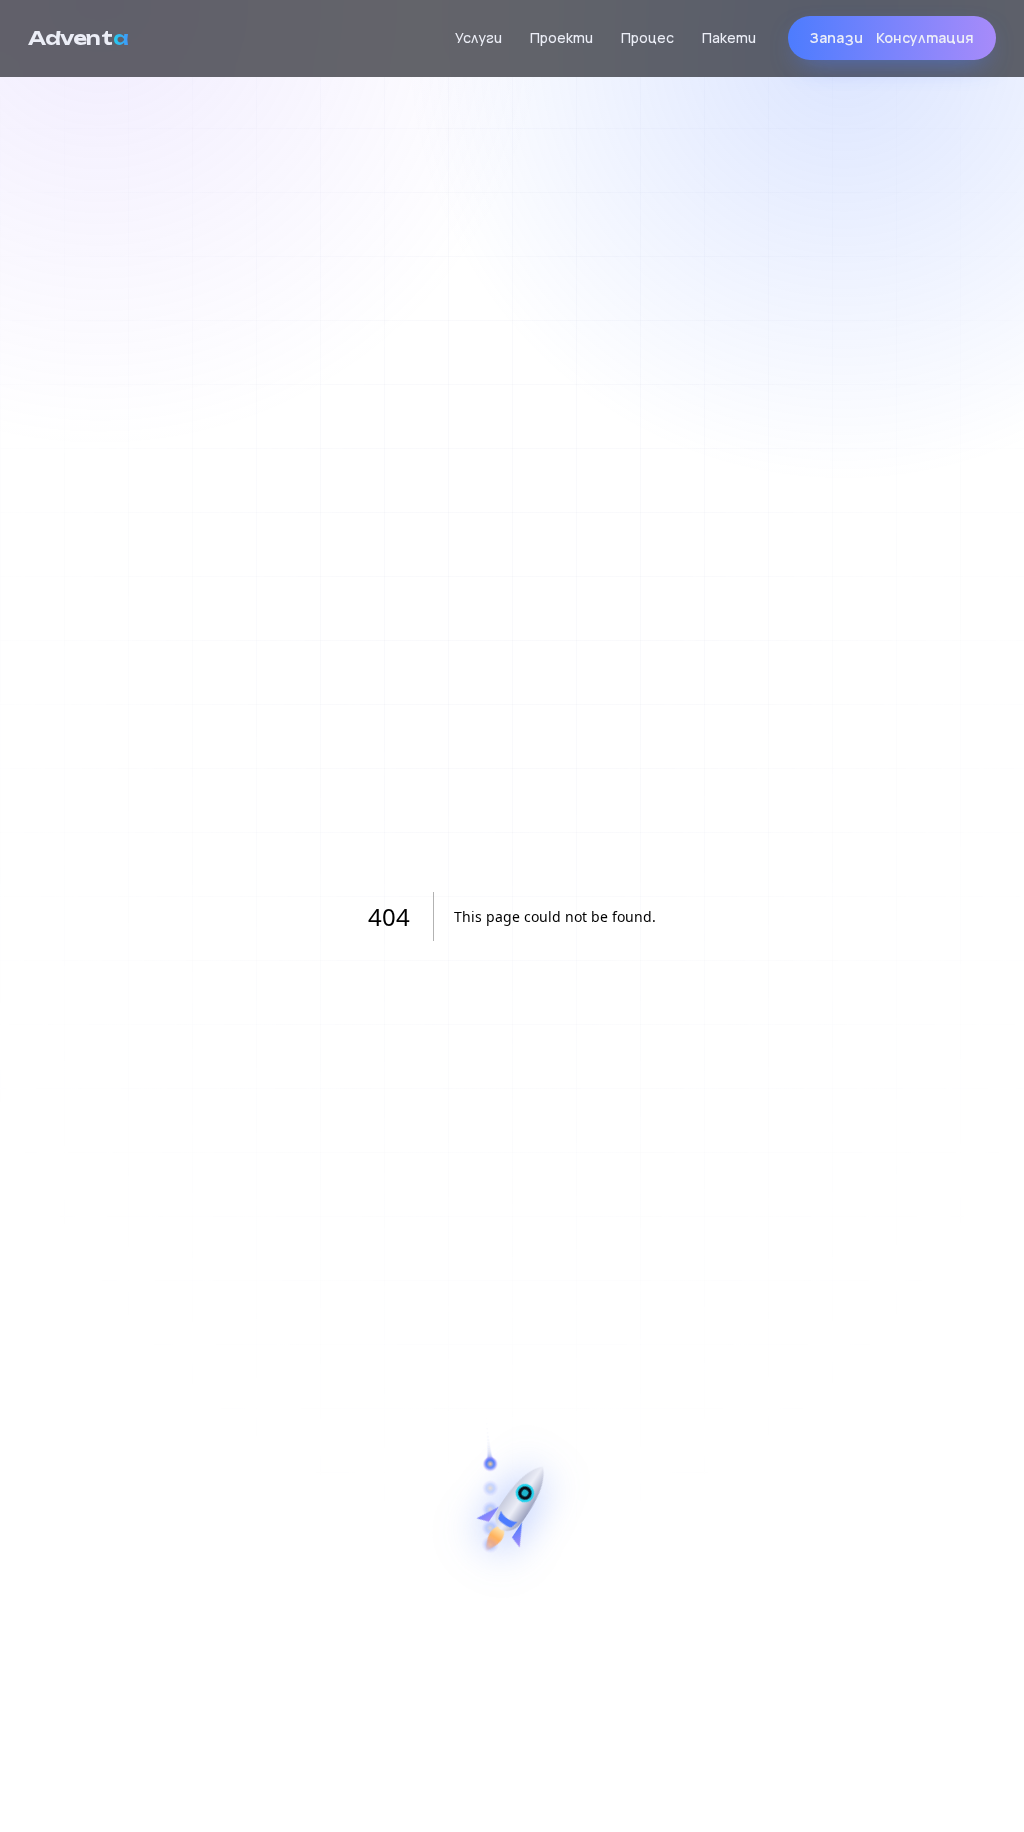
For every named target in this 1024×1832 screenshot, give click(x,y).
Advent (78, 38)
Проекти (561, 37)
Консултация (892, 37)
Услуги (478, 37)
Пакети (729, 37)
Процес (647, 37)
